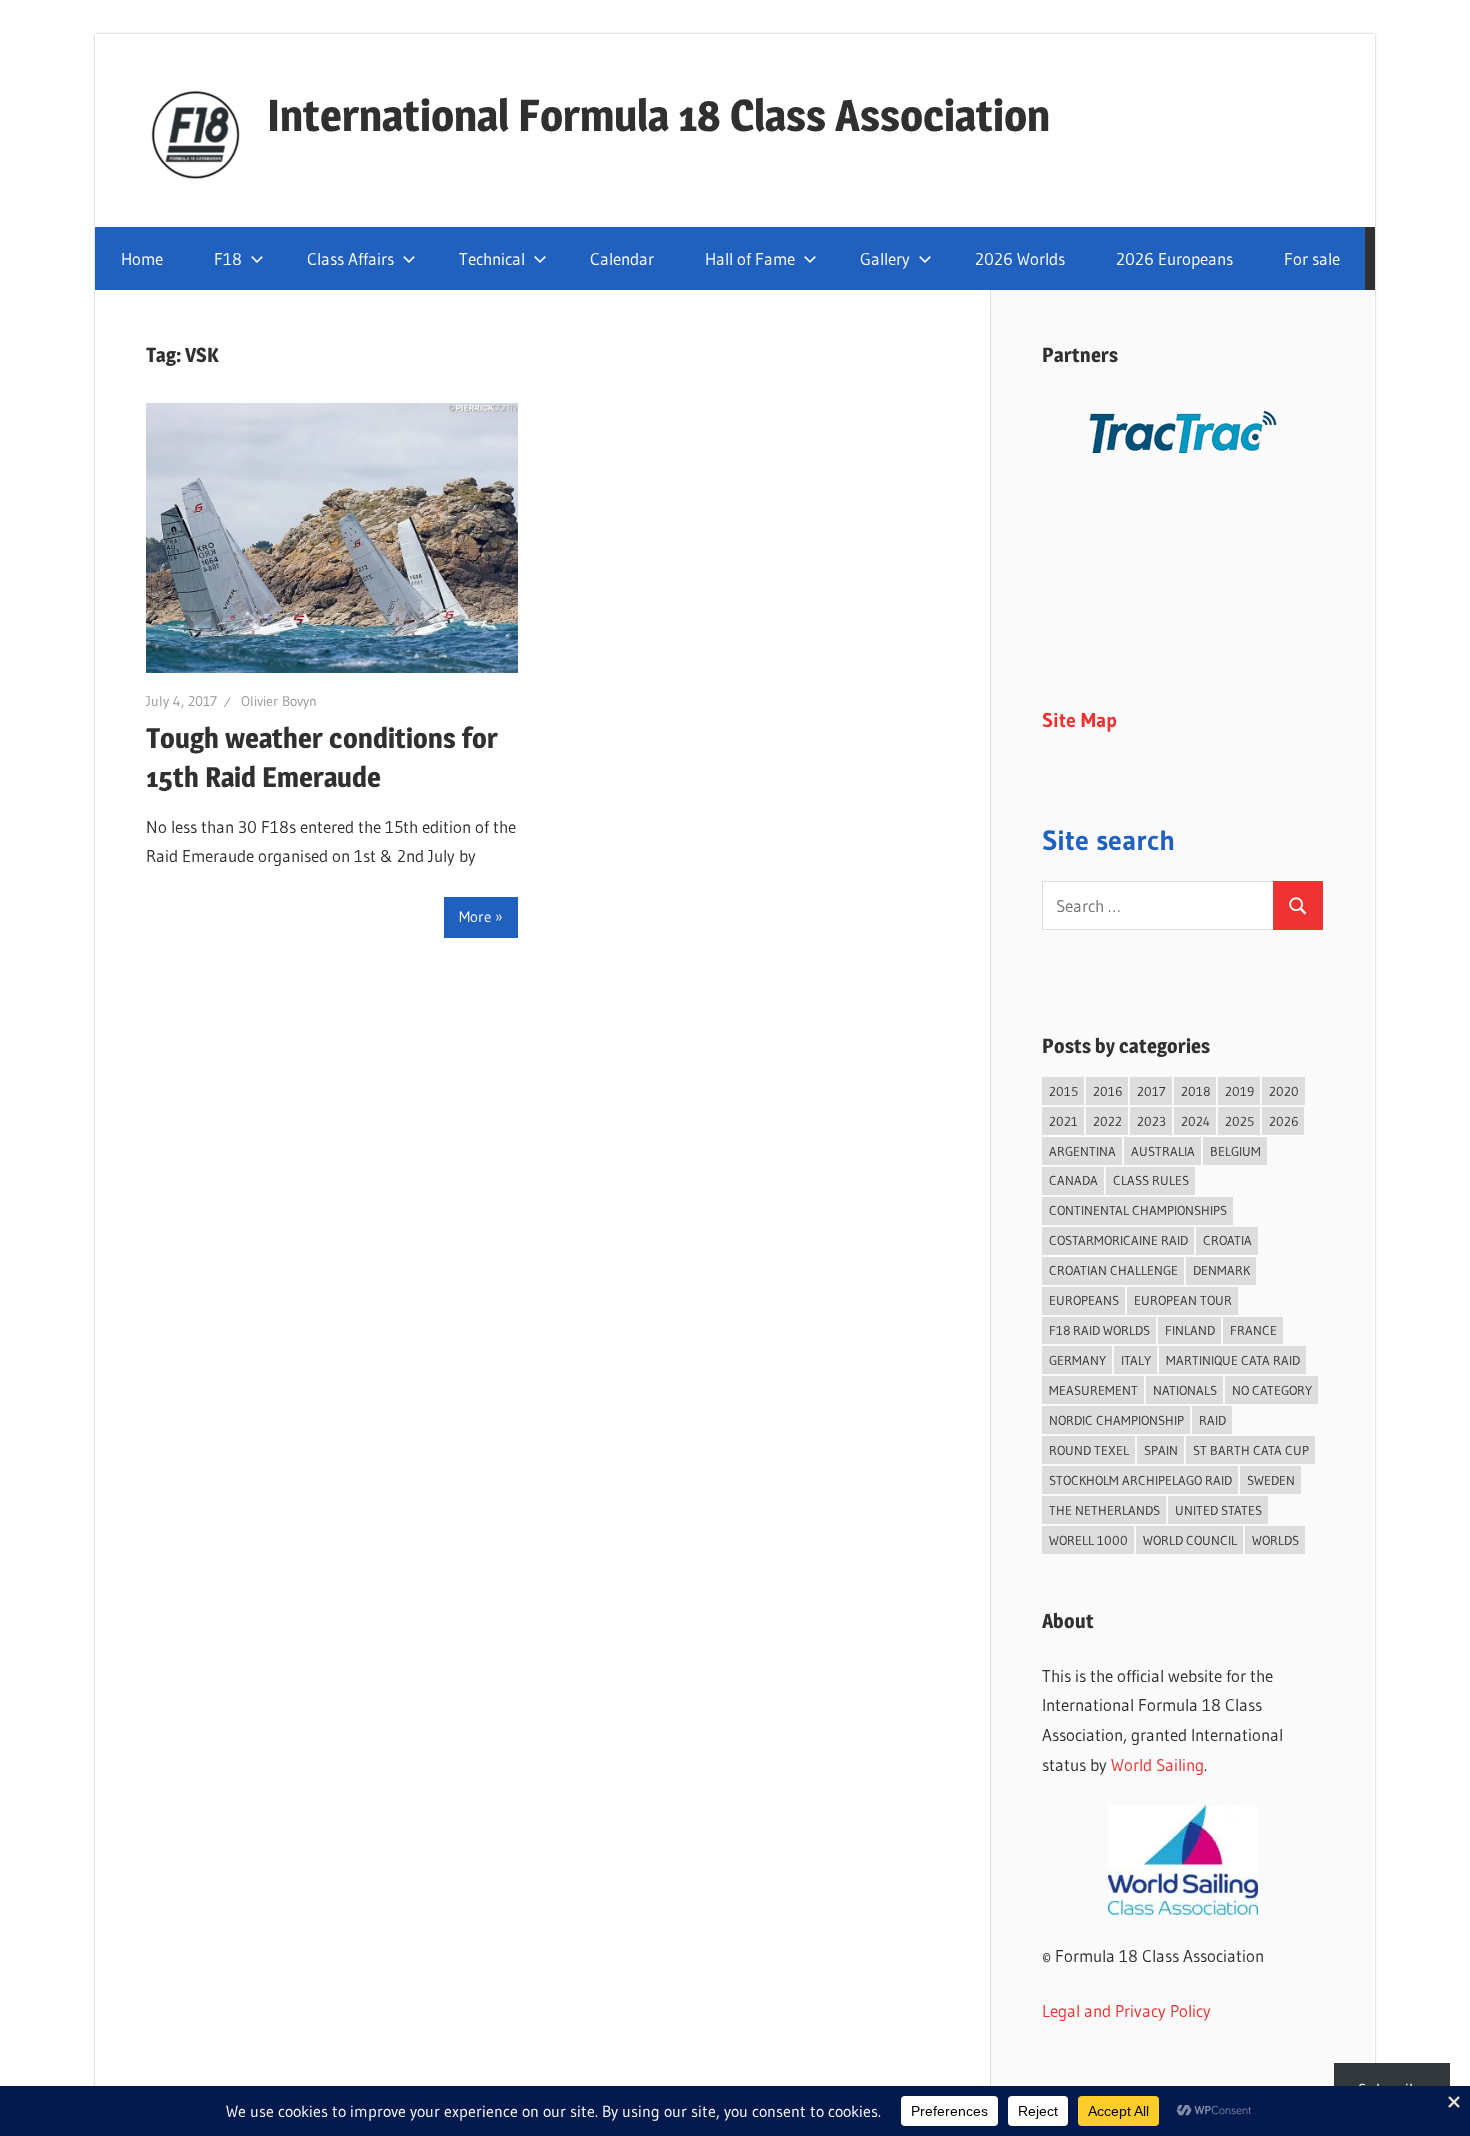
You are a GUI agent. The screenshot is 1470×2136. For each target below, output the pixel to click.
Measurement (1093, 1390)
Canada (1073, 1180)
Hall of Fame (750, 258)
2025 (1239, 1121)
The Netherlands (1104, 1510)
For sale (1312, 258)
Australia (1163, 1151)
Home (142, 258)
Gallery (885, 258)
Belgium (1235, 1151)
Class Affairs (350, 258)
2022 (1107, 1121)
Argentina (1082, 1151)
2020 (1284, 1091)
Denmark (1221, 1270)
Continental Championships (1138, 1210)
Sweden (1271, 1480)
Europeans (1084, 1300)
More (475, 916)
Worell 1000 (1088, 1540)
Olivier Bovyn (279, 701)
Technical (492, 258)
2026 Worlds (1020, 258)
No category (1272, 1390)
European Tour (1183, 1300)
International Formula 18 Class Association (658, 115)
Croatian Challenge (1113, 1270)
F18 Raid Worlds (1099, 1330)
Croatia (1227, 1240)
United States (1218, 1510)
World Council (1190, 1540)
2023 (1151, 1121)
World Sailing (1157, 1764)
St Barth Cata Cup (1251, 1450)
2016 (1107, 1091)
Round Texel (1089, 1450)
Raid (1212, 1420)
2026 (1283, 1121)
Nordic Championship (1116, 1420)
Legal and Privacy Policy (1126, 2010)
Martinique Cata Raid (1233, 1360)
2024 (1195, 1121)
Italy (1136, 1360)
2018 (1195, 1091)
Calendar (622, 258)
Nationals (1185, 1390)
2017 (1151, 1091)
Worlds (1275, 1540)
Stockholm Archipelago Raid (1140, 1480)
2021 (1063, 1121)
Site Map (1079, 720)
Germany (1077, 1360)
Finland (1190, 1330)
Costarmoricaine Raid (1118, 1240)
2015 (1063, 1091)
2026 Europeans (1174, 258)
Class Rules (1151, 1180)
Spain (1161, 1450)
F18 (228, 258)
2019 (1239, 1091)
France (1253, 1330)
